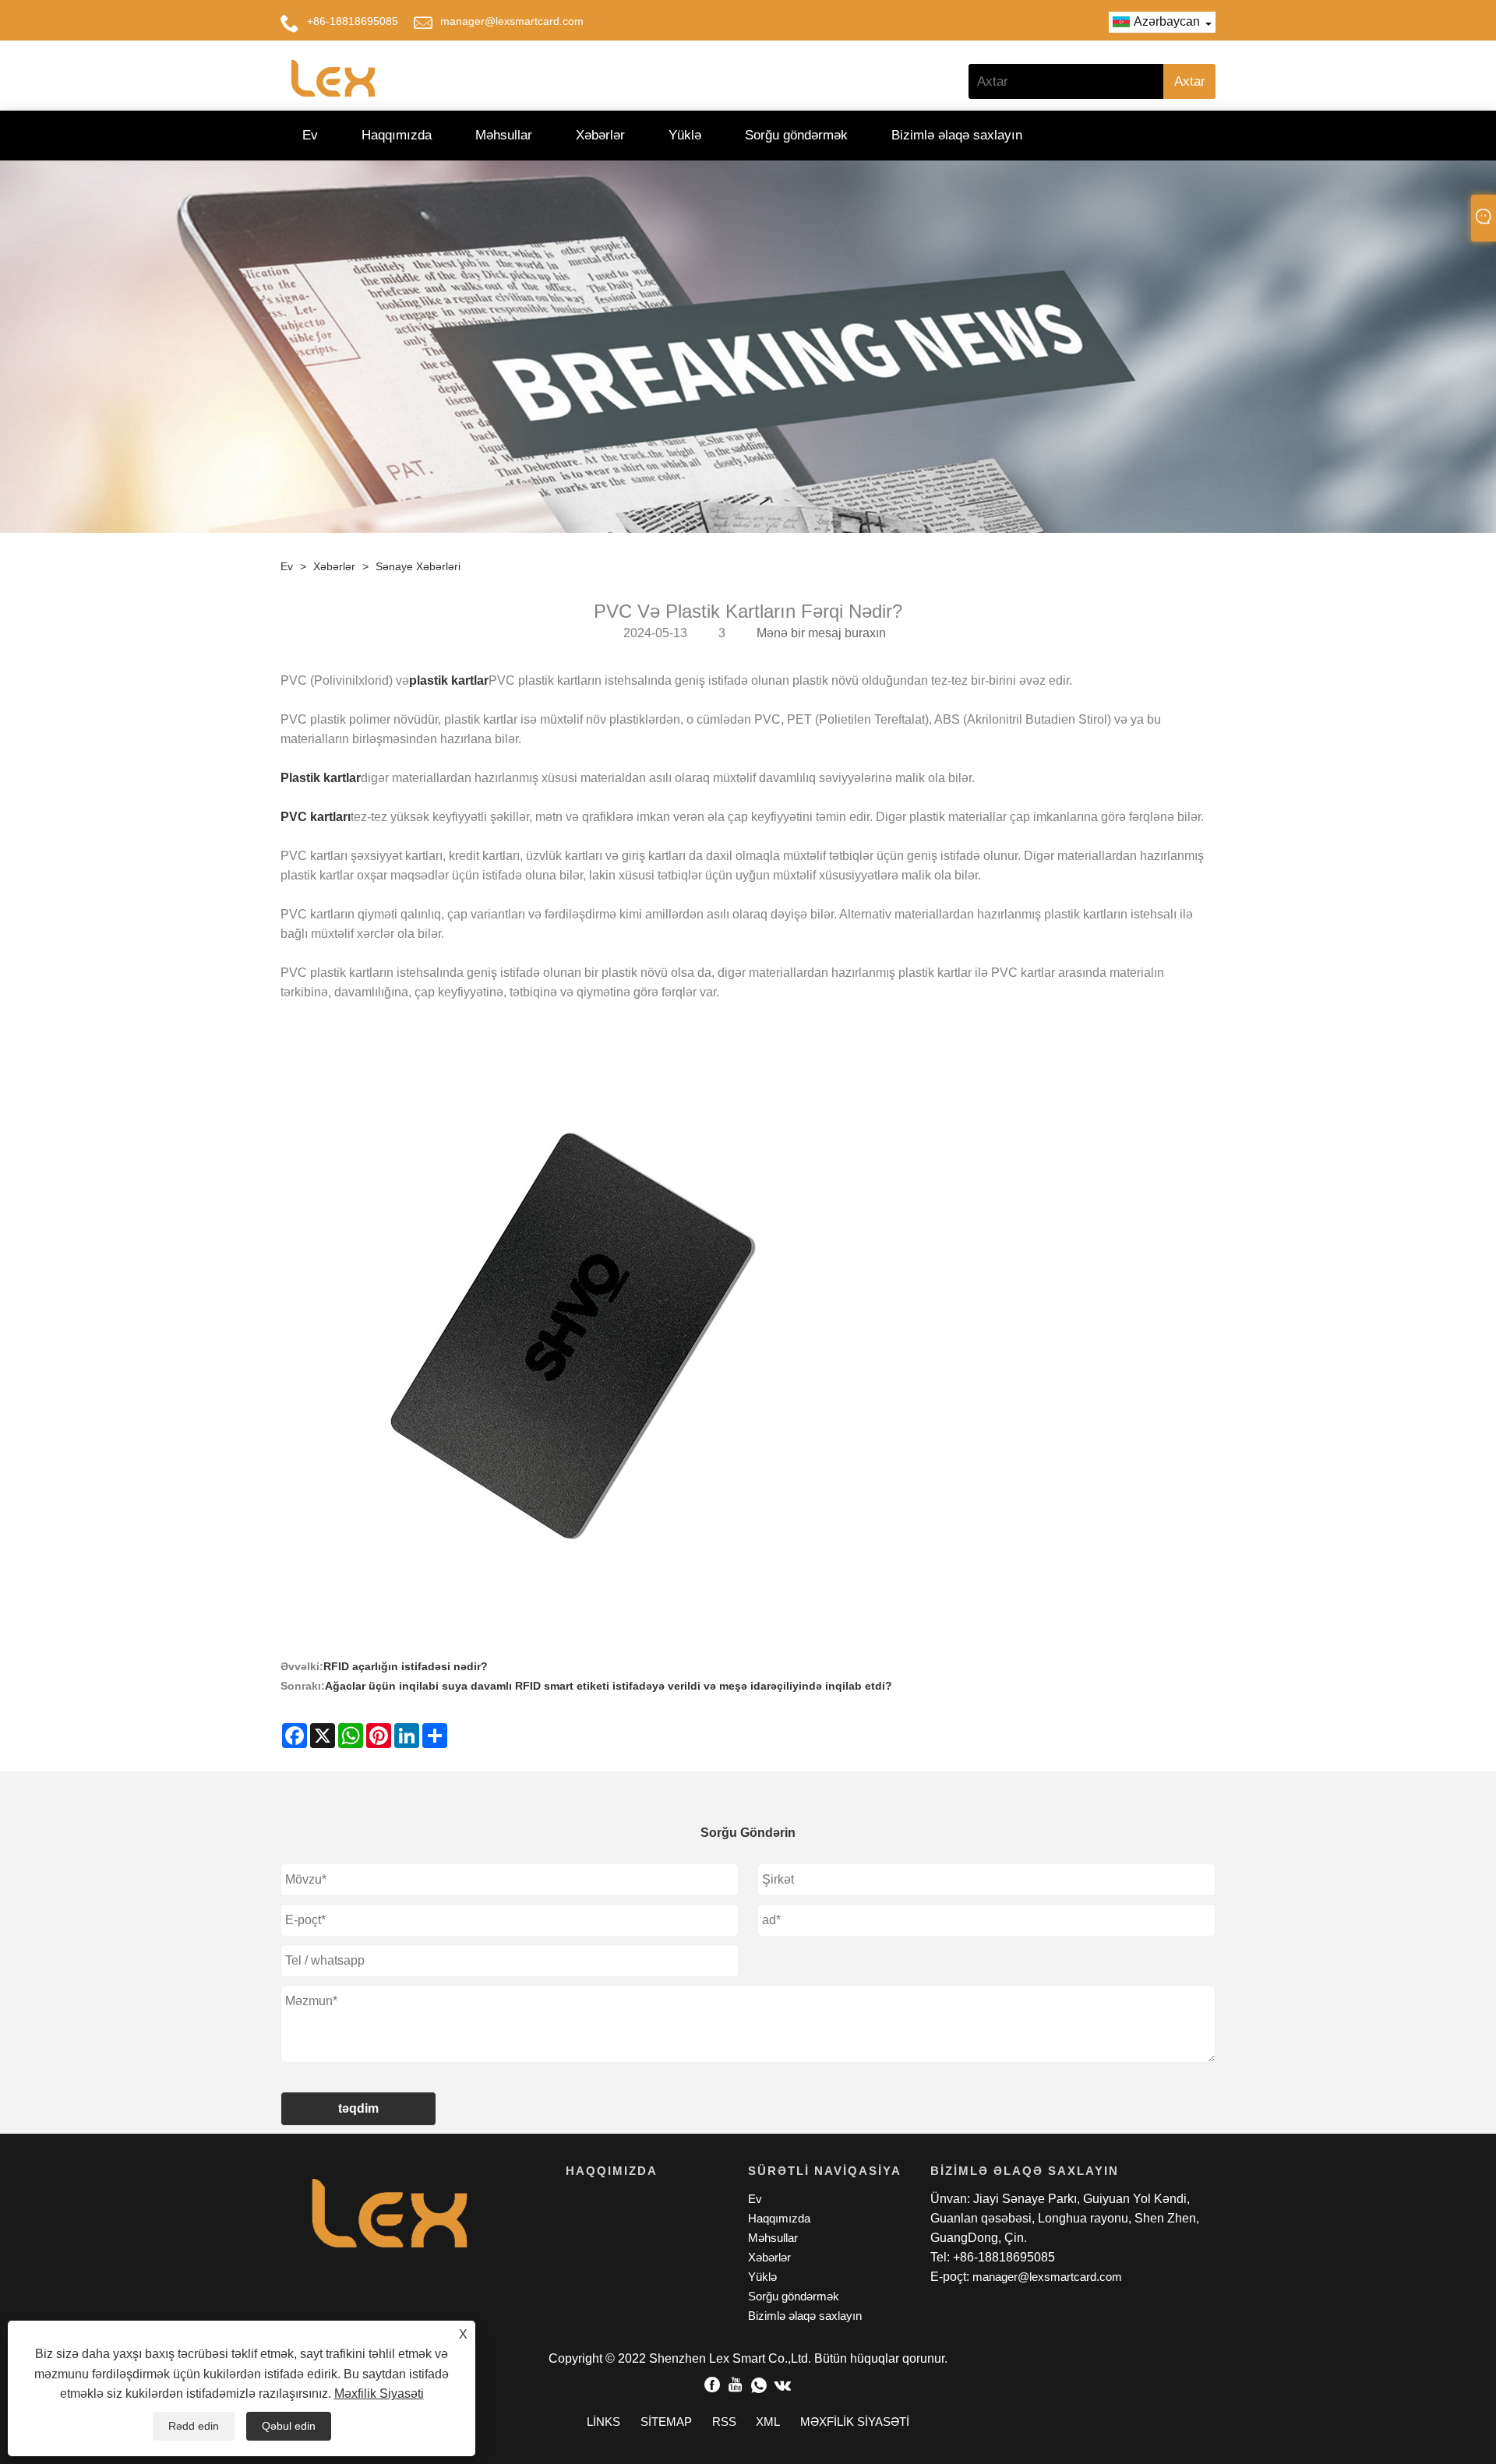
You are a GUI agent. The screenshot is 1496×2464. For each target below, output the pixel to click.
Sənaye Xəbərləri (418, 566)
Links (603, 2422)
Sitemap (666, 2422)
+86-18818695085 (353, 21)
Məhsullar (504, 135)
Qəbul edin (289, 2426)
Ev (310, 135)
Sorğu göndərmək (796, 135)
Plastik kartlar (321, 778)
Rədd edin (194, 2426)
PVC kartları (316, 817)
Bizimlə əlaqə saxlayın (957, 135)
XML (768, 2422)
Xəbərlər (600, 135)
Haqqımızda (397, 135)
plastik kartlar (449, 680)
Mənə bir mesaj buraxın (821, 633)
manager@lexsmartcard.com (512, 21)
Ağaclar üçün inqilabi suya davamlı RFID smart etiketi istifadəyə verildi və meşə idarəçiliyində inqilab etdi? (609, 1686)
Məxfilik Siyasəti (379, 2393)
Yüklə (685, 135)
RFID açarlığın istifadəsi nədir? (406, 1666)
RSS (724, 2422)
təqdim (358, 2108)
